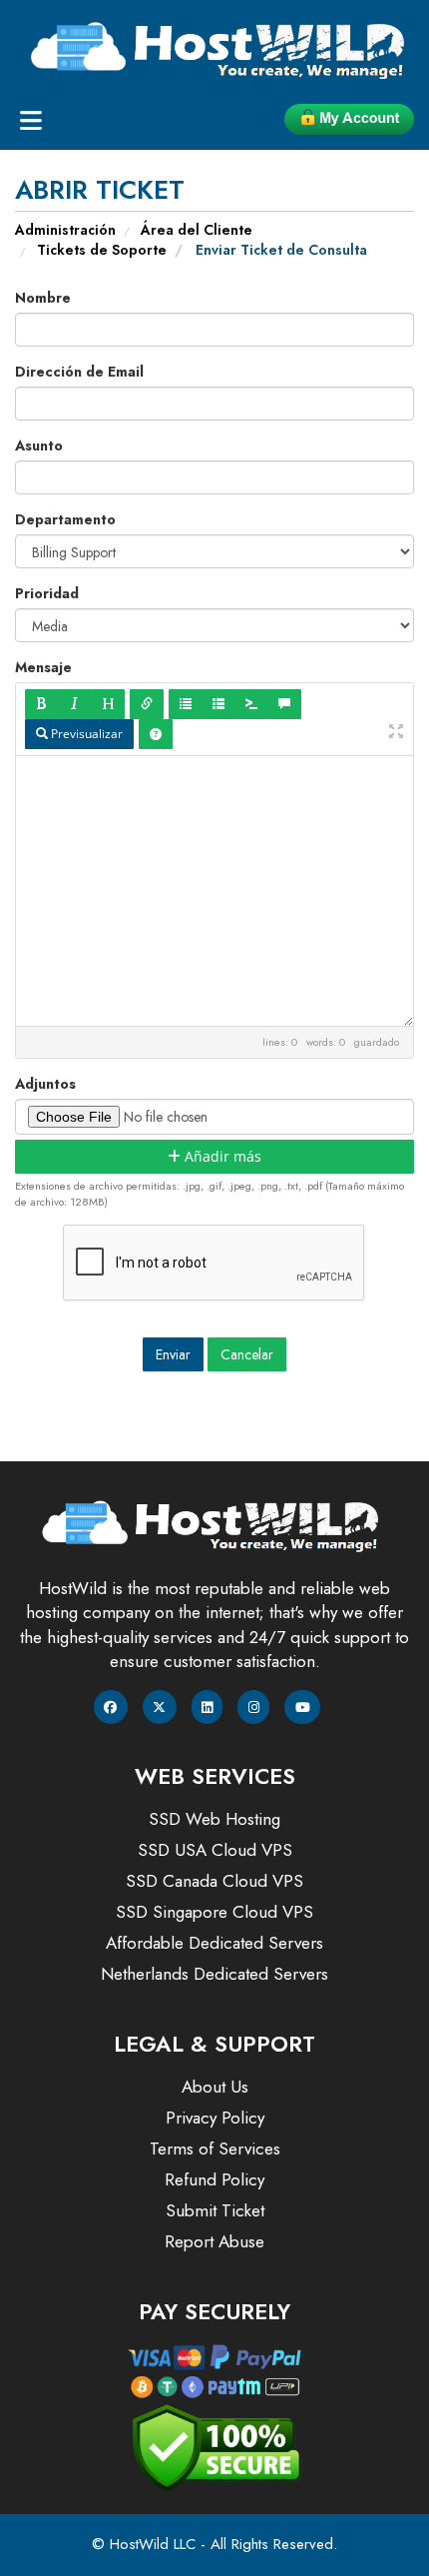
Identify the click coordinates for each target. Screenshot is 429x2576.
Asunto (39, 445)
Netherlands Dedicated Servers (214, 1974)
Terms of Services (215, 2148)
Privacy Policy (215, 2118)
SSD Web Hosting (214, 1819)
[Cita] (284, 704)
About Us (215, 2087)
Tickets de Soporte (102, 250)
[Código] (251, 704)
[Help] (156, 734)
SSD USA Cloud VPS (215, 1850)
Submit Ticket (215, 2210)
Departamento (65, 519)
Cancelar (247, 1354)
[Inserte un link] (147, 704)
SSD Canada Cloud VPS (214, 1881)
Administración (65, 230)
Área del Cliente (197, 230)
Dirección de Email (79, 372)
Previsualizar (85, 734)
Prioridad (47, 593)
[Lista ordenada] (218, 704)
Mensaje (43, 667)
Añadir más (221, 1156)
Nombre (43, 298)
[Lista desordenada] (186, 704)
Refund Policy (214, 2179)
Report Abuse (214, 2241)
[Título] (108, 704)
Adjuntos (45, 1084)
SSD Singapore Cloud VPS (214, 1912)
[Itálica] (75, 704)
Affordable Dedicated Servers (214, 1943)
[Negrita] (42, 704)
